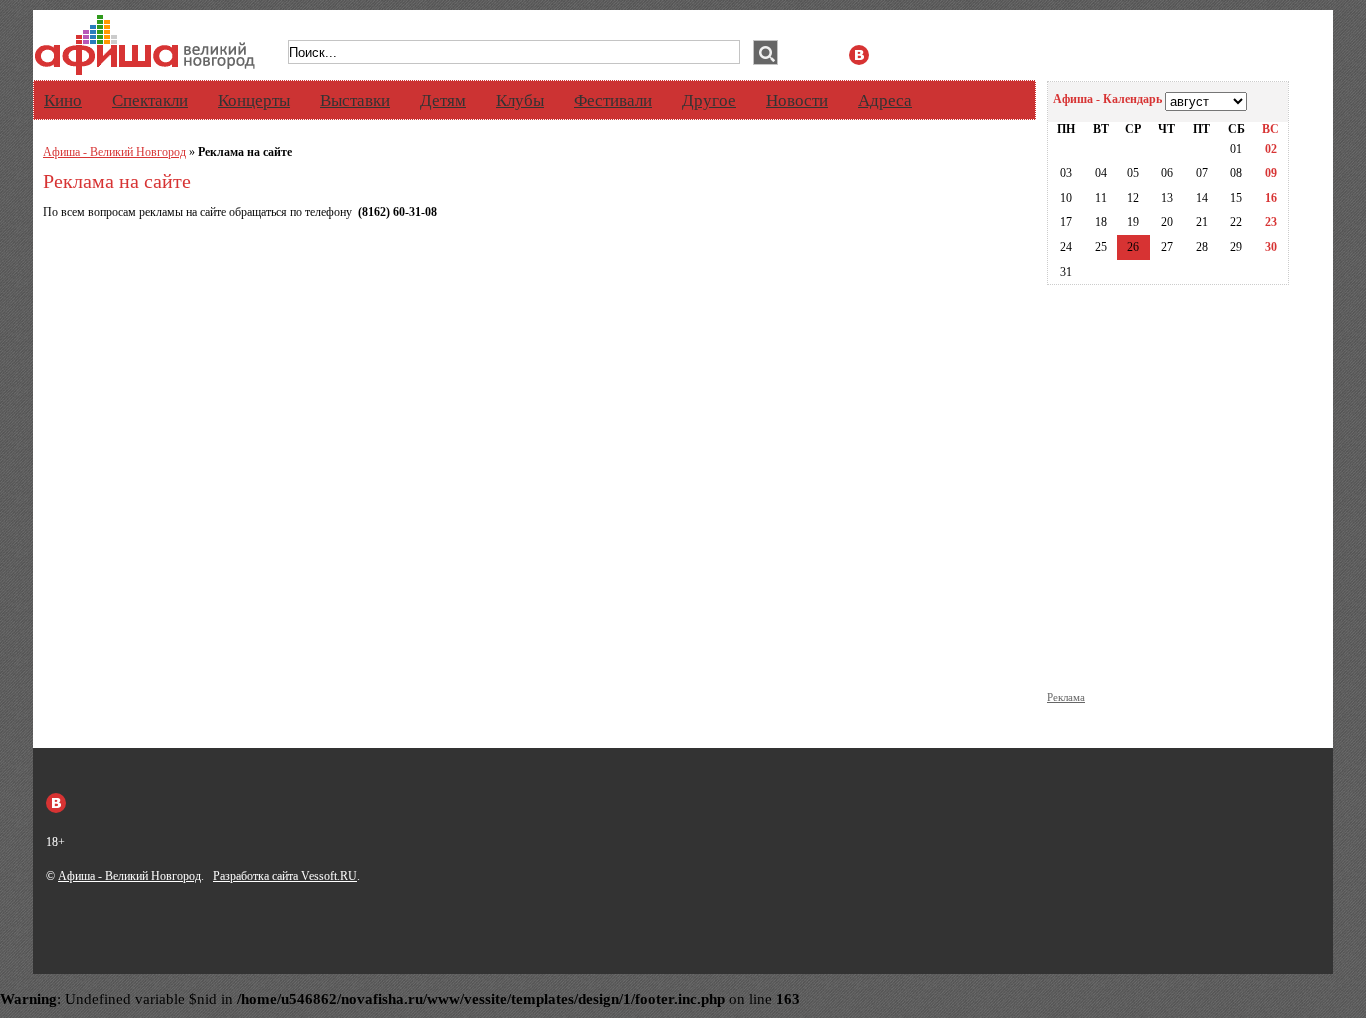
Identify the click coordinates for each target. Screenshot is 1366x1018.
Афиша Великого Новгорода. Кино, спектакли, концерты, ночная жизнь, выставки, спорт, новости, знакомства (145, 45)
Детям (443, 100)
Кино (63, 100)
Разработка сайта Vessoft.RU (285, 876)
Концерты (254, 100)
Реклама (1066, 697)
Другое (709, 100)
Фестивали (613, 100)
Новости (797, 100)
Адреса (885, 100)
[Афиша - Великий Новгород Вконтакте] (859, 55)
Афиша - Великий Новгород (114, 152)
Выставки (355, 100)
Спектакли (150, 100)
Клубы (520, 100)
